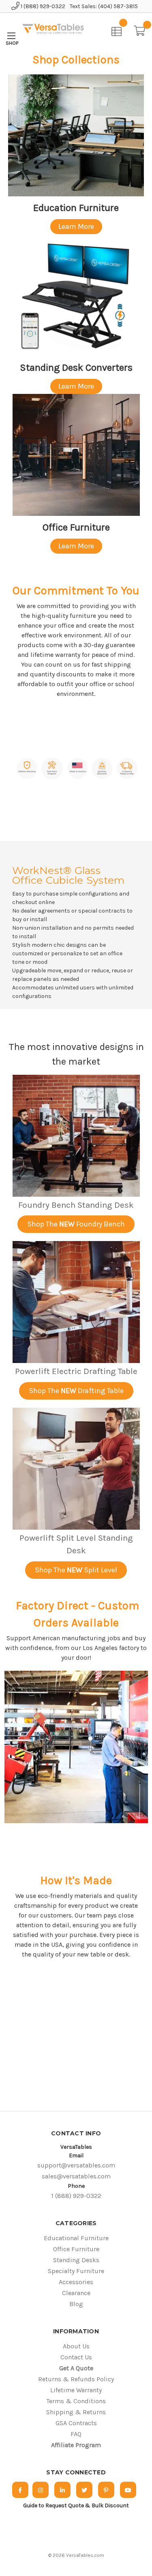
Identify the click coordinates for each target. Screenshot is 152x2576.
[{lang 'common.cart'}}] (142, 30)
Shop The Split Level (76, 1570)
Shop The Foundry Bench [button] (76, 1224)
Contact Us (76, 2357)
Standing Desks (76, 2260)
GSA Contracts (76, 2423)
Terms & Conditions (76, 2401)
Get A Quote (76, 2368)
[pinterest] (106, 2490)
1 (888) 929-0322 (42, 6)
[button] (76, 135)
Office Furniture (76, 2249)
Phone (76, 2186)
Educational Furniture (76, 2238)
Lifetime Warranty (76, 2390)
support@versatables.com (76, 2165)
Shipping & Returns (76, 2412)
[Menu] (11, 36)
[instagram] (41, 2490)
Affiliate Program (76, 2445)
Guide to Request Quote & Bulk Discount (76, 2505)
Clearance (76, 2293)
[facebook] (20, 2490)
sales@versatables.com (76, 2176)
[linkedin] (62, 2490)
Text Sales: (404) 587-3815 (104, 6)
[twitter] (84, 2490)
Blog (76, 2304)
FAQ (76, 2434)
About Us (76, 2346)
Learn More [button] (76, 226)
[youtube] (128, 2490)
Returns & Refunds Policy (76, 2379)
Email (76, 2155)
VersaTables (76, 2147)
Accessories (76, 2282)
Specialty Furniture (76, 2271)
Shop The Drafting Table (76, 1391)
